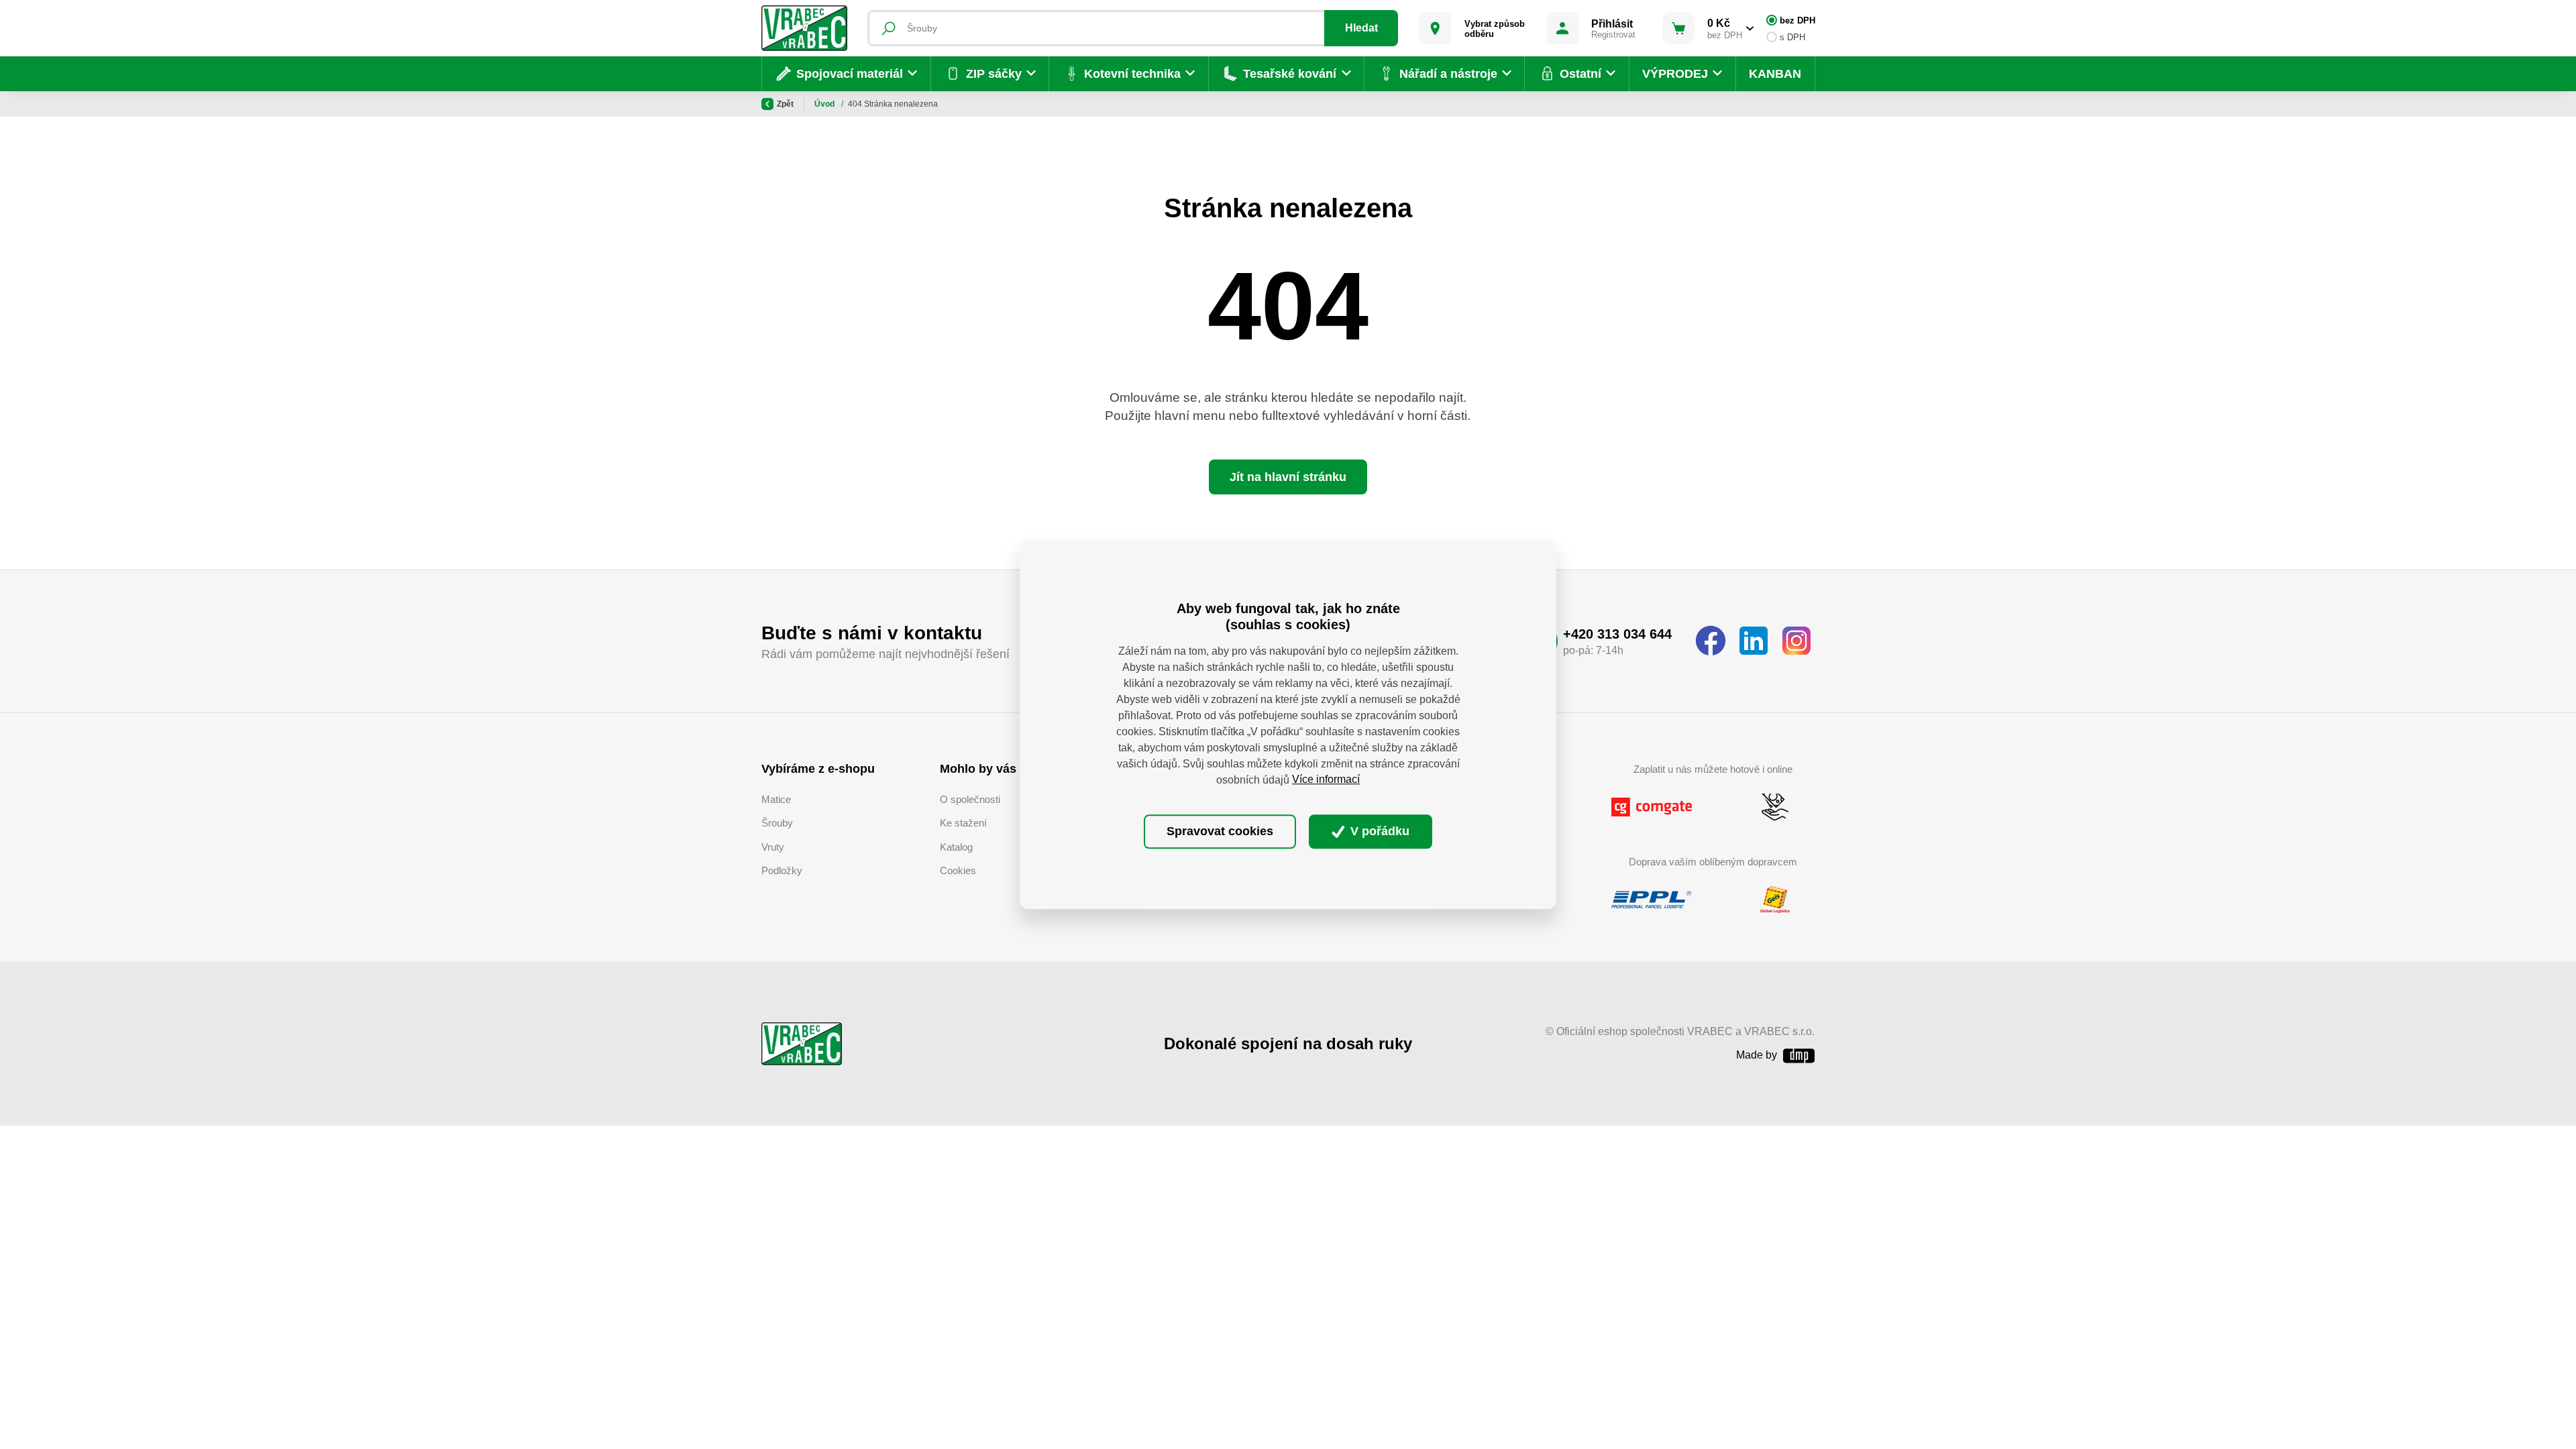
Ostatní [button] (1580, 74)
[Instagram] (1796, 641)
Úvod (825, 104)
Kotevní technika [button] (1132, 74)
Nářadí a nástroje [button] (1448, 74)
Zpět (785, 104)
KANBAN (1775, 74)
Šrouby (777, 823)
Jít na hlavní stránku (1288, 477)
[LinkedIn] (1754, 641)
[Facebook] (1711, 641)
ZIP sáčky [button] (994, 74)
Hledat (1361, 28)
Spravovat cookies (1220, 831)
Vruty (773, 847)
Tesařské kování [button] (1290, 74)
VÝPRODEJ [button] (1675, 74)
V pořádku (1378, 831)
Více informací (1326, 780)
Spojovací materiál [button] (850, 74)
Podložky (782, 870)
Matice (776, 799)
